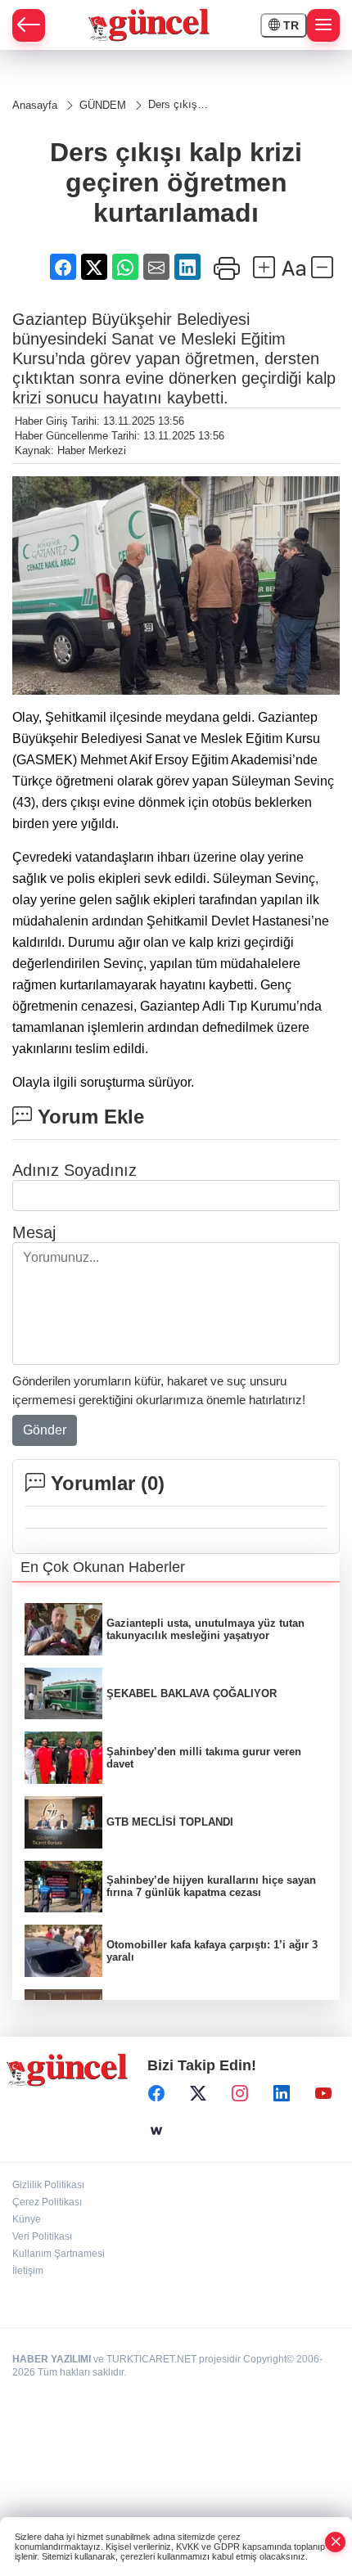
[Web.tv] (156, 2131)
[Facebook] (156, 2093)
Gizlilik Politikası (48, 2185)
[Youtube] (323, 2093)
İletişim (28, 2271)
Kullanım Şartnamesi (59, 2254)
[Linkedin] (282, 2093)
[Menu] (323, 25)
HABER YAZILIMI (52, 2359)
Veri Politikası (42, 2236)
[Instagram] (240, 2093)
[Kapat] (336, 2542)
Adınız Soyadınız (74, 1170)
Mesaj (34, 1232)
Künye (27, 2219)
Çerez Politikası (47, 2202)
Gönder (45, 1430)
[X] (198, 2093)
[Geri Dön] (29, 25)
